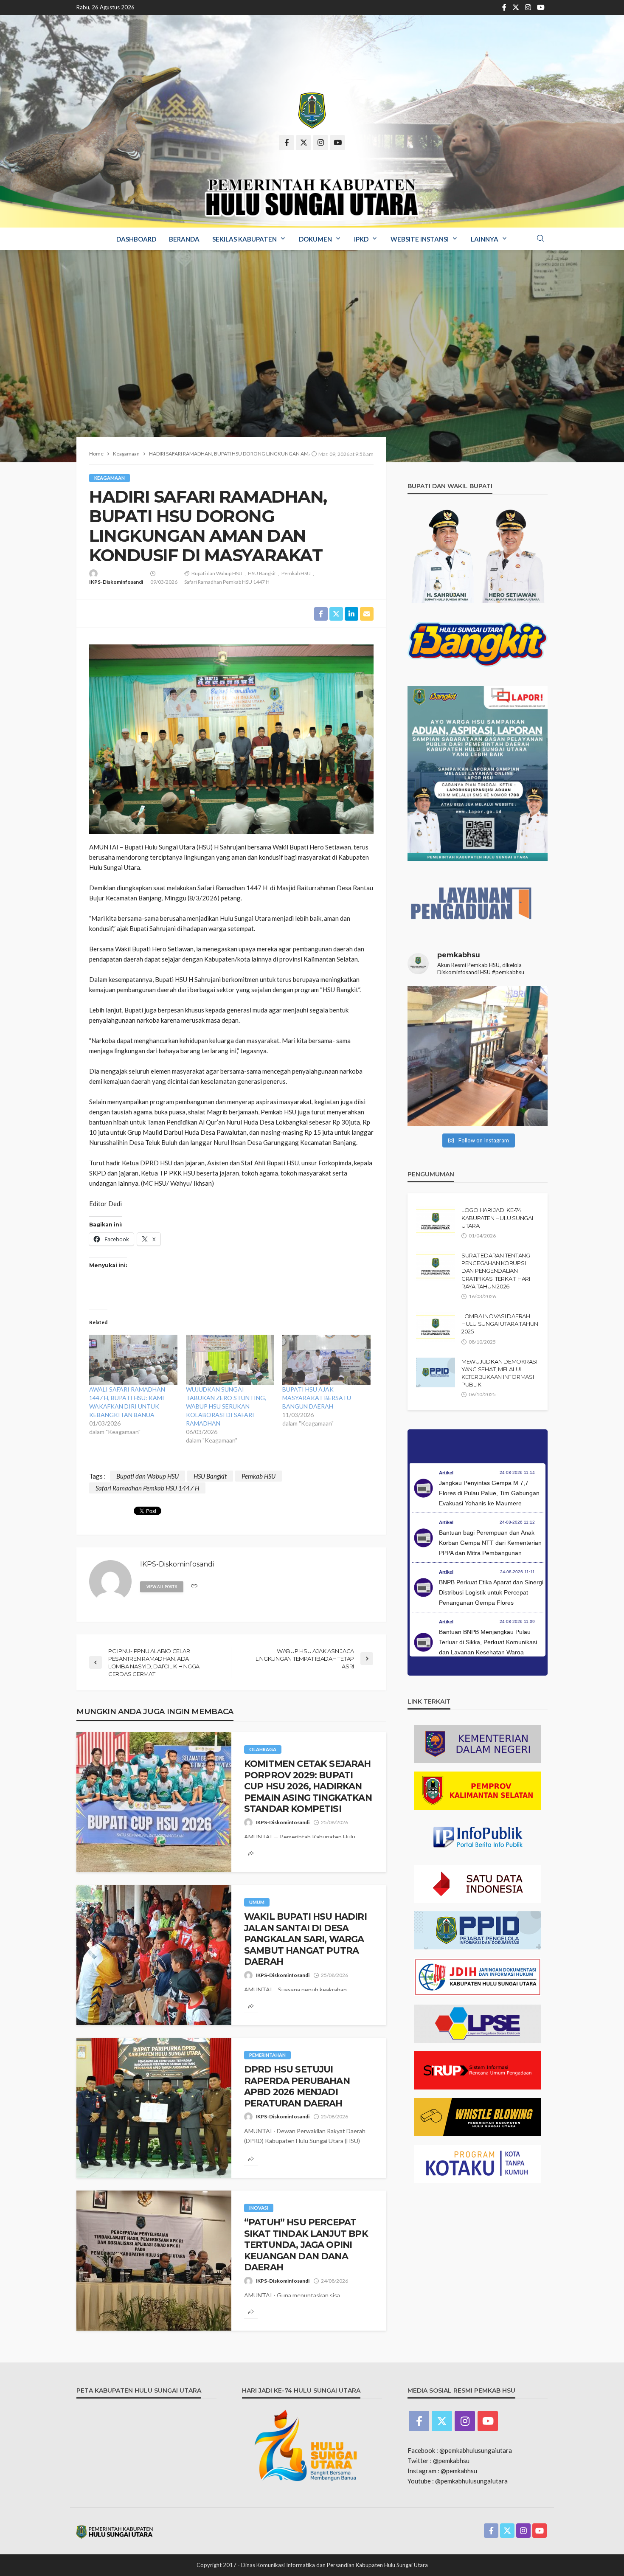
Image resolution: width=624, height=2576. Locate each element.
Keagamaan (110, 478)
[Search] (540, 239)
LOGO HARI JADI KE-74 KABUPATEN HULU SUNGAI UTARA (497, 1218)
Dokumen (315, 239)
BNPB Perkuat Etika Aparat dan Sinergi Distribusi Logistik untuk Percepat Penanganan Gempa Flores (491, 1592)
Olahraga (263, 1749)
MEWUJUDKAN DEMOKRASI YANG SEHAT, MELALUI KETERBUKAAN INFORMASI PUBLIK (499, 1373)
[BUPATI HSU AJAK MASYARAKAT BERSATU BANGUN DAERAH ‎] (326, 1360)
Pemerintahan (267, 2055)
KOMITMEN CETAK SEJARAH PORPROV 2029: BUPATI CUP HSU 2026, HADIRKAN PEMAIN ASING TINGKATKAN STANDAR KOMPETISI (308, 1786)
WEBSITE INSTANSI (420, 239)
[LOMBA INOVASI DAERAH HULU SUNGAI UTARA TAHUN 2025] (436, 1327)
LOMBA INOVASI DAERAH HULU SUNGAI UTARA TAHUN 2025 (500, 1324)
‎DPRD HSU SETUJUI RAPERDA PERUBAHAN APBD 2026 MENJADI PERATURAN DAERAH (297, 2086)
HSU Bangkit (262, 573)
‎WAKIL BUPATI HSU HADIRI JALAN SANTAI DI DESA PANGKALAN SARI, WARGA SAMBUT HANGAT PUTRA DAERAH (305, 1939)
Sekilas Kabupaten (245, 239)
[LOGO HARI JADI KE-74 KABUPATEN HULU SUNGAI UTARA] (436, 1221)
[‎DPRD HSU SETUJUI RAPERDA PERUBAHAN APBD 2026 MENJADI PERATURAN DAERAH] (154, 2108)
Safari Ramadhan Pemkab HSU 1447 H (227, 582)
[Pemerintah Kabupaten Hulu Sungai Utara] (312, 111)
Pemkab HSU (296, 573)
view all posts (162, 1587)
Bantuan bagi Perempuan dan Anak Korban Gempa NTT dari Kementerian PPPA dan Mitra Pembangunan (490, 1543)
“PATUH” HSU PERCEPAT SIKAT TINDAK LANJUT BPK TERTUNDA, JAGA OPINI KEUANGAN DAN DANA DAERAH (306, 2245)
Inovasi (259, 2208)
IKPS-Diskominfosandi (116, 582)
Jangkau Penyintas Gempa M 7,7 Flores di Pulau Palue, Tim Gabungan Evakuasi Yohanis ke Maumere (489, 1493)
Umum (257, 1902)
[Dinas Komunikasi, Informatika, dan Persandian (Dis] (478, 1056)
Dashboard (136, 239)
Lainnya (485, 239)
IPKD (361, 239)
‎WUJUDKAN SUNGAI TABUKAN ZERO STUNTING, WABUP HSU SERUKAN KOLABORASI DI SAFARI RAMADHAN (226, 1406)
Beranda (184, 239)
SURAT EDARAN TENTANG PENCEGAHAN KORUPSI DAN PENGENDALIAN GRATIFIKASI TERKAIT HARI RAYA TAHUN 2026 (496, 1271)
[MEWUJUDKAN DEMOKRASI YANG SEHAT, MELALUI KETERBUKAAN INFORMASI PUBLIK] (436, 1372)
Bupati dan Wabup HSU (217, 573)
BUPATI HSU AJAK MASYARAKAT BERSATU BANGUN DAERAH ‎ (317, 1398)
